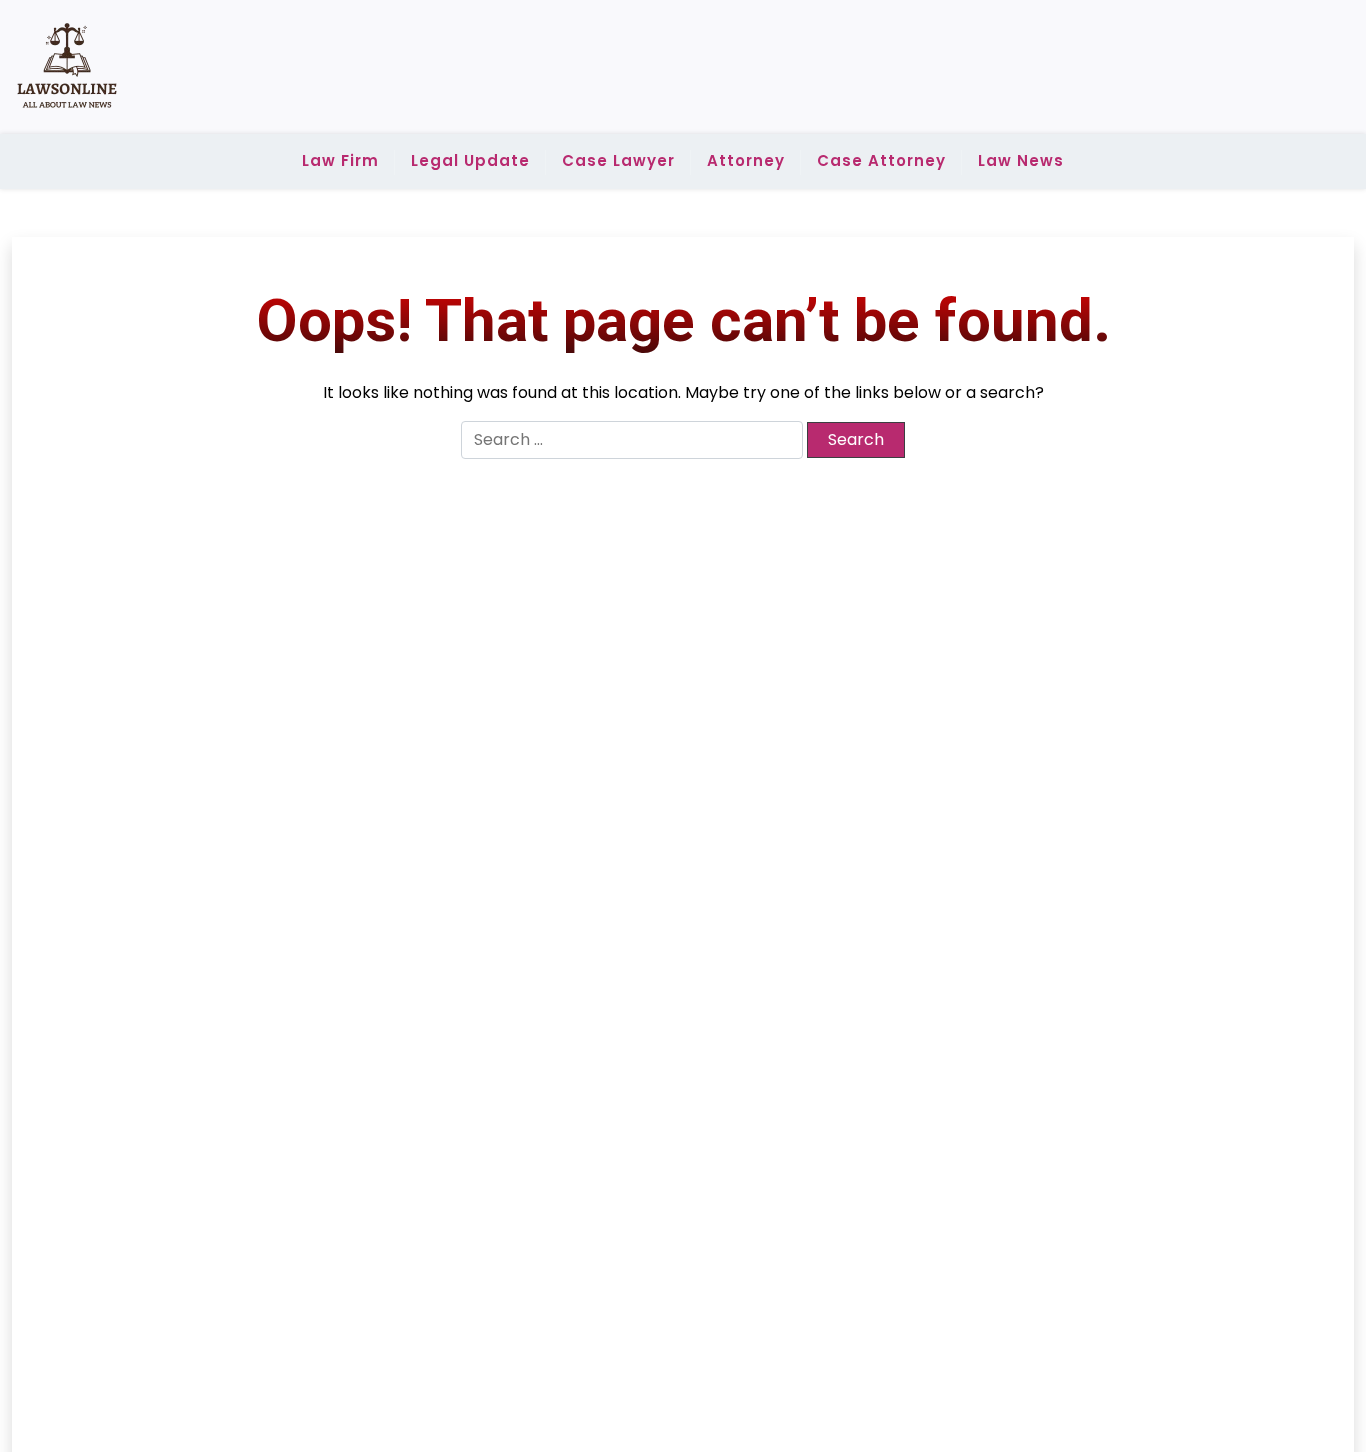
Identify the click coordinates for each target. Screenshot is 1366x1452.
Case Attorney (881, 160)
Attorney (746, 160)
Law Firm (340, 160)
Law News (1021, 160)
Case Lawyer (618, 160)
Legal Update (470, 160)
